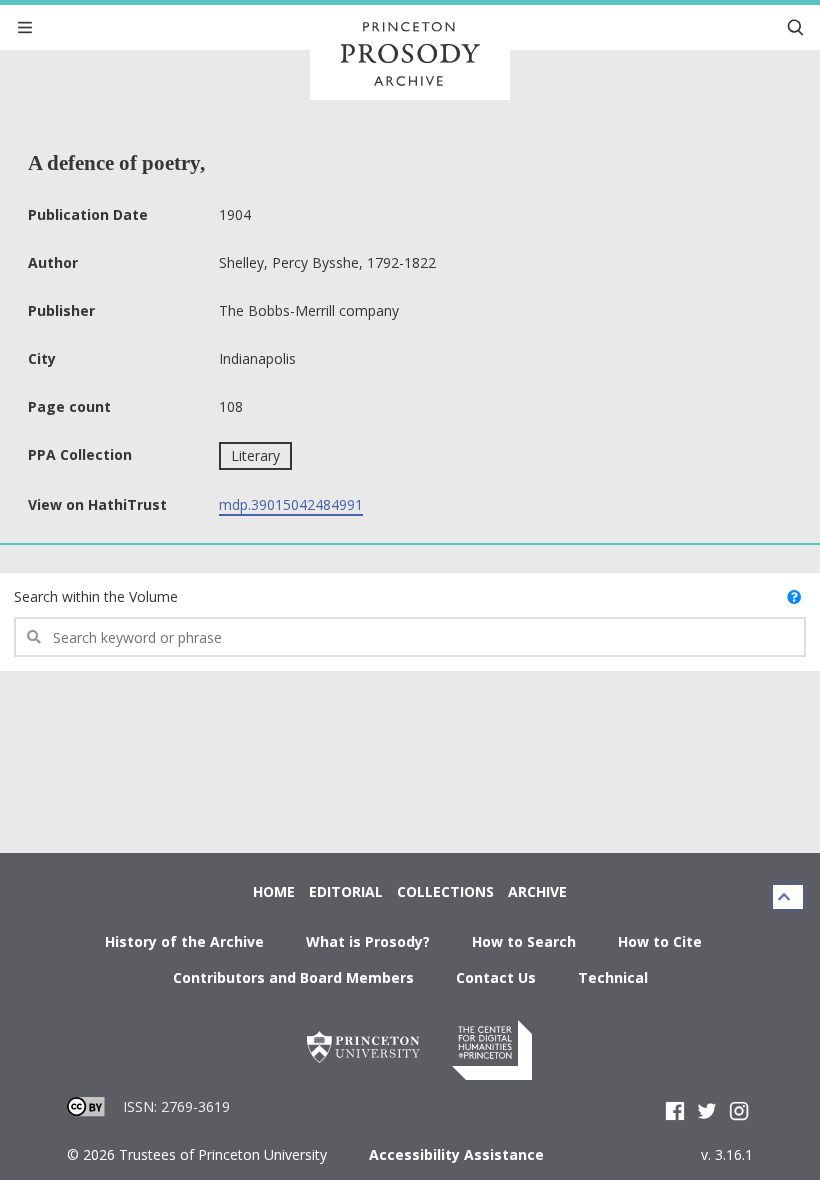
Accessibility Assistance (456, 1154)
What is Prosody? (368, 941)
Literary (255, 455)
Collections (445, 891)
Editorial (346, 891)
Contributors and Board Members (293, 977)
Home (274, 891)
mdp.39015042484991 (291, 504)
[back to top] (788, 897)
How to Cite (660, 941)
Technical (613, 977)
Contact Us (496, 977)
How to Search (524, 941)
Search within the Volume (96, 596)
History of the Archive (184, 941)
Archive (537, 891)
